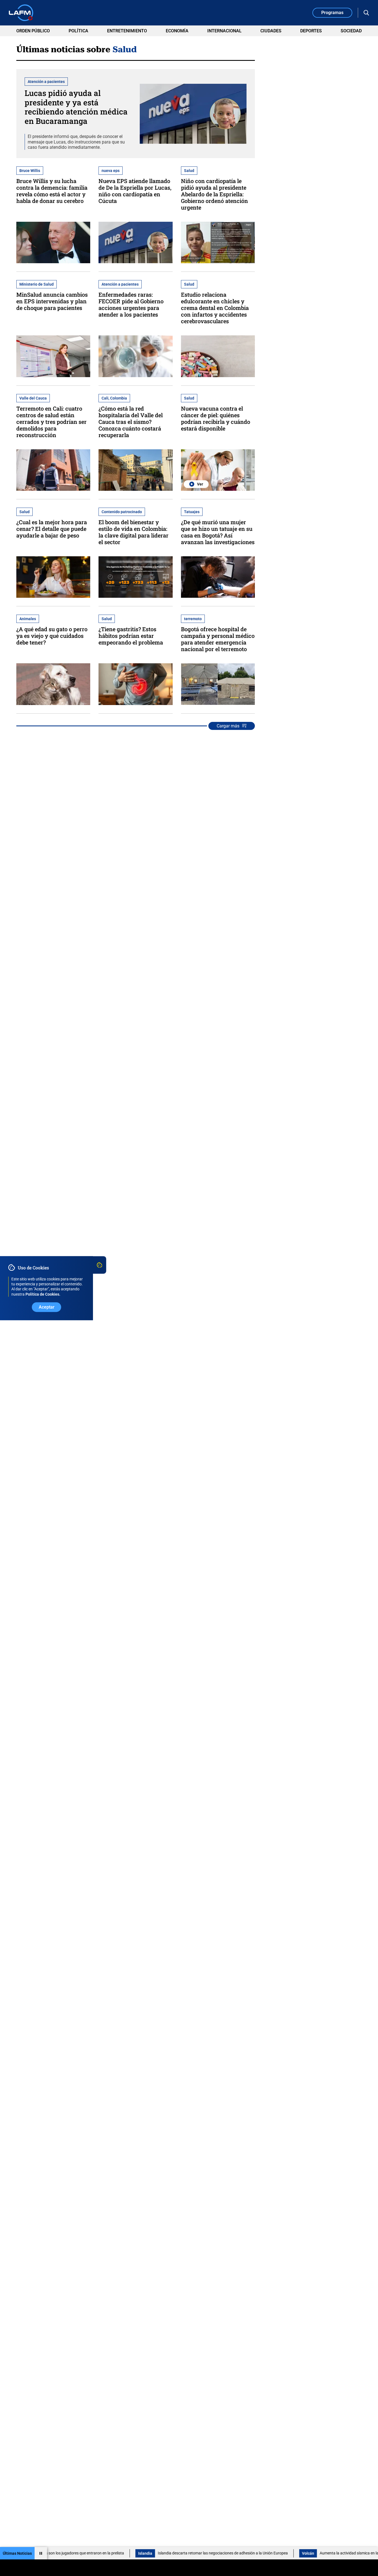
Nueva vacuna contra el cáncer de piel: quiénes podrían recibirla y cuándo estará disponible (216, 418)
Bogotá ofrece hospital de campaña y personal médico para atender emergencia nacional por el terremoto (218, 639)
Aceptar (47, 1307)
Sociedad (351, 31)
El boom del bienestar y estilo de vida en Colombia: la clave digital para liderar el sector (134, 532)
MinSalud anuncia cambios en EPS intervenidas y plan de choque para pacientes (52, 301)
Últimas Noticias (17, 2553)
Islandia (99, 2553)
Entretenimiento (127, 31)
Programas (332, 13)
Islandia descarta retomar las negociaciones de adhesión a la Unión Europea (177, 2553)
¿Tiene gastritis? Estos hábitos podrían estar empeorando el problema (131, 636)
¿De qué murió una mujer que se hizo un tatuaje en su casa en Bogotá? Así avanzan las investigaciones (218, 532)
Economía (177, 31)
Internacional (224, 31)
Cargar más (228, 726)
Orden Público (33, 31)
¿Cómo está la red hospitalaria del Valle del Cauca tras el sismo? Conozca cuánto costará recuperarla (131, 422)
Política (78, 31)
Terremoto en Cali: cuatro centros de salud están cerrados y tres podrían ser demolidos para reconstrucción (51, 422)
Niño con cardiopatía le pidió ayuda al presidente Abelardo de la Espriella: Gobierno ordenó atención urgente (214, 194)
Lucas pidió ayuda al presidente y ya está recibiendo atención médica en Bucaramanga (76, 107)
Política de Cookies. (43, 1294)
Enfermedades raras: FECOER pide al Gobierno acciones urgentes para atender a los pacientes (131, 304)
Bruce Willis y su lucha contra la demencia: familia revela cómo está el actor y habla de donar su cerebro (52, 191)
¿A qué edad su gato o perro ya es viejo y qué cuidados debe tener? (52, 636)
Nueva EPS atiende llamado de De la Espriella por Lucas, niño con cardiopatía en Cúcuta (135, 191)
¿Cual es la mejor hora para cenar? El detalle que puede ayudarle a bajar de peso (52, 529)
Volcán (262, 2553)
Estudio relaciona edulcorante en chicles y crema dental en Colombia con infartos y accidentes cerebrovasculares (215, 308)
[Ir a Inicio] (21, 13)
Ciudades (271, 31)
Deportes (311, 31)
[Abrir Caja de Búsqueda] (366, 13)
